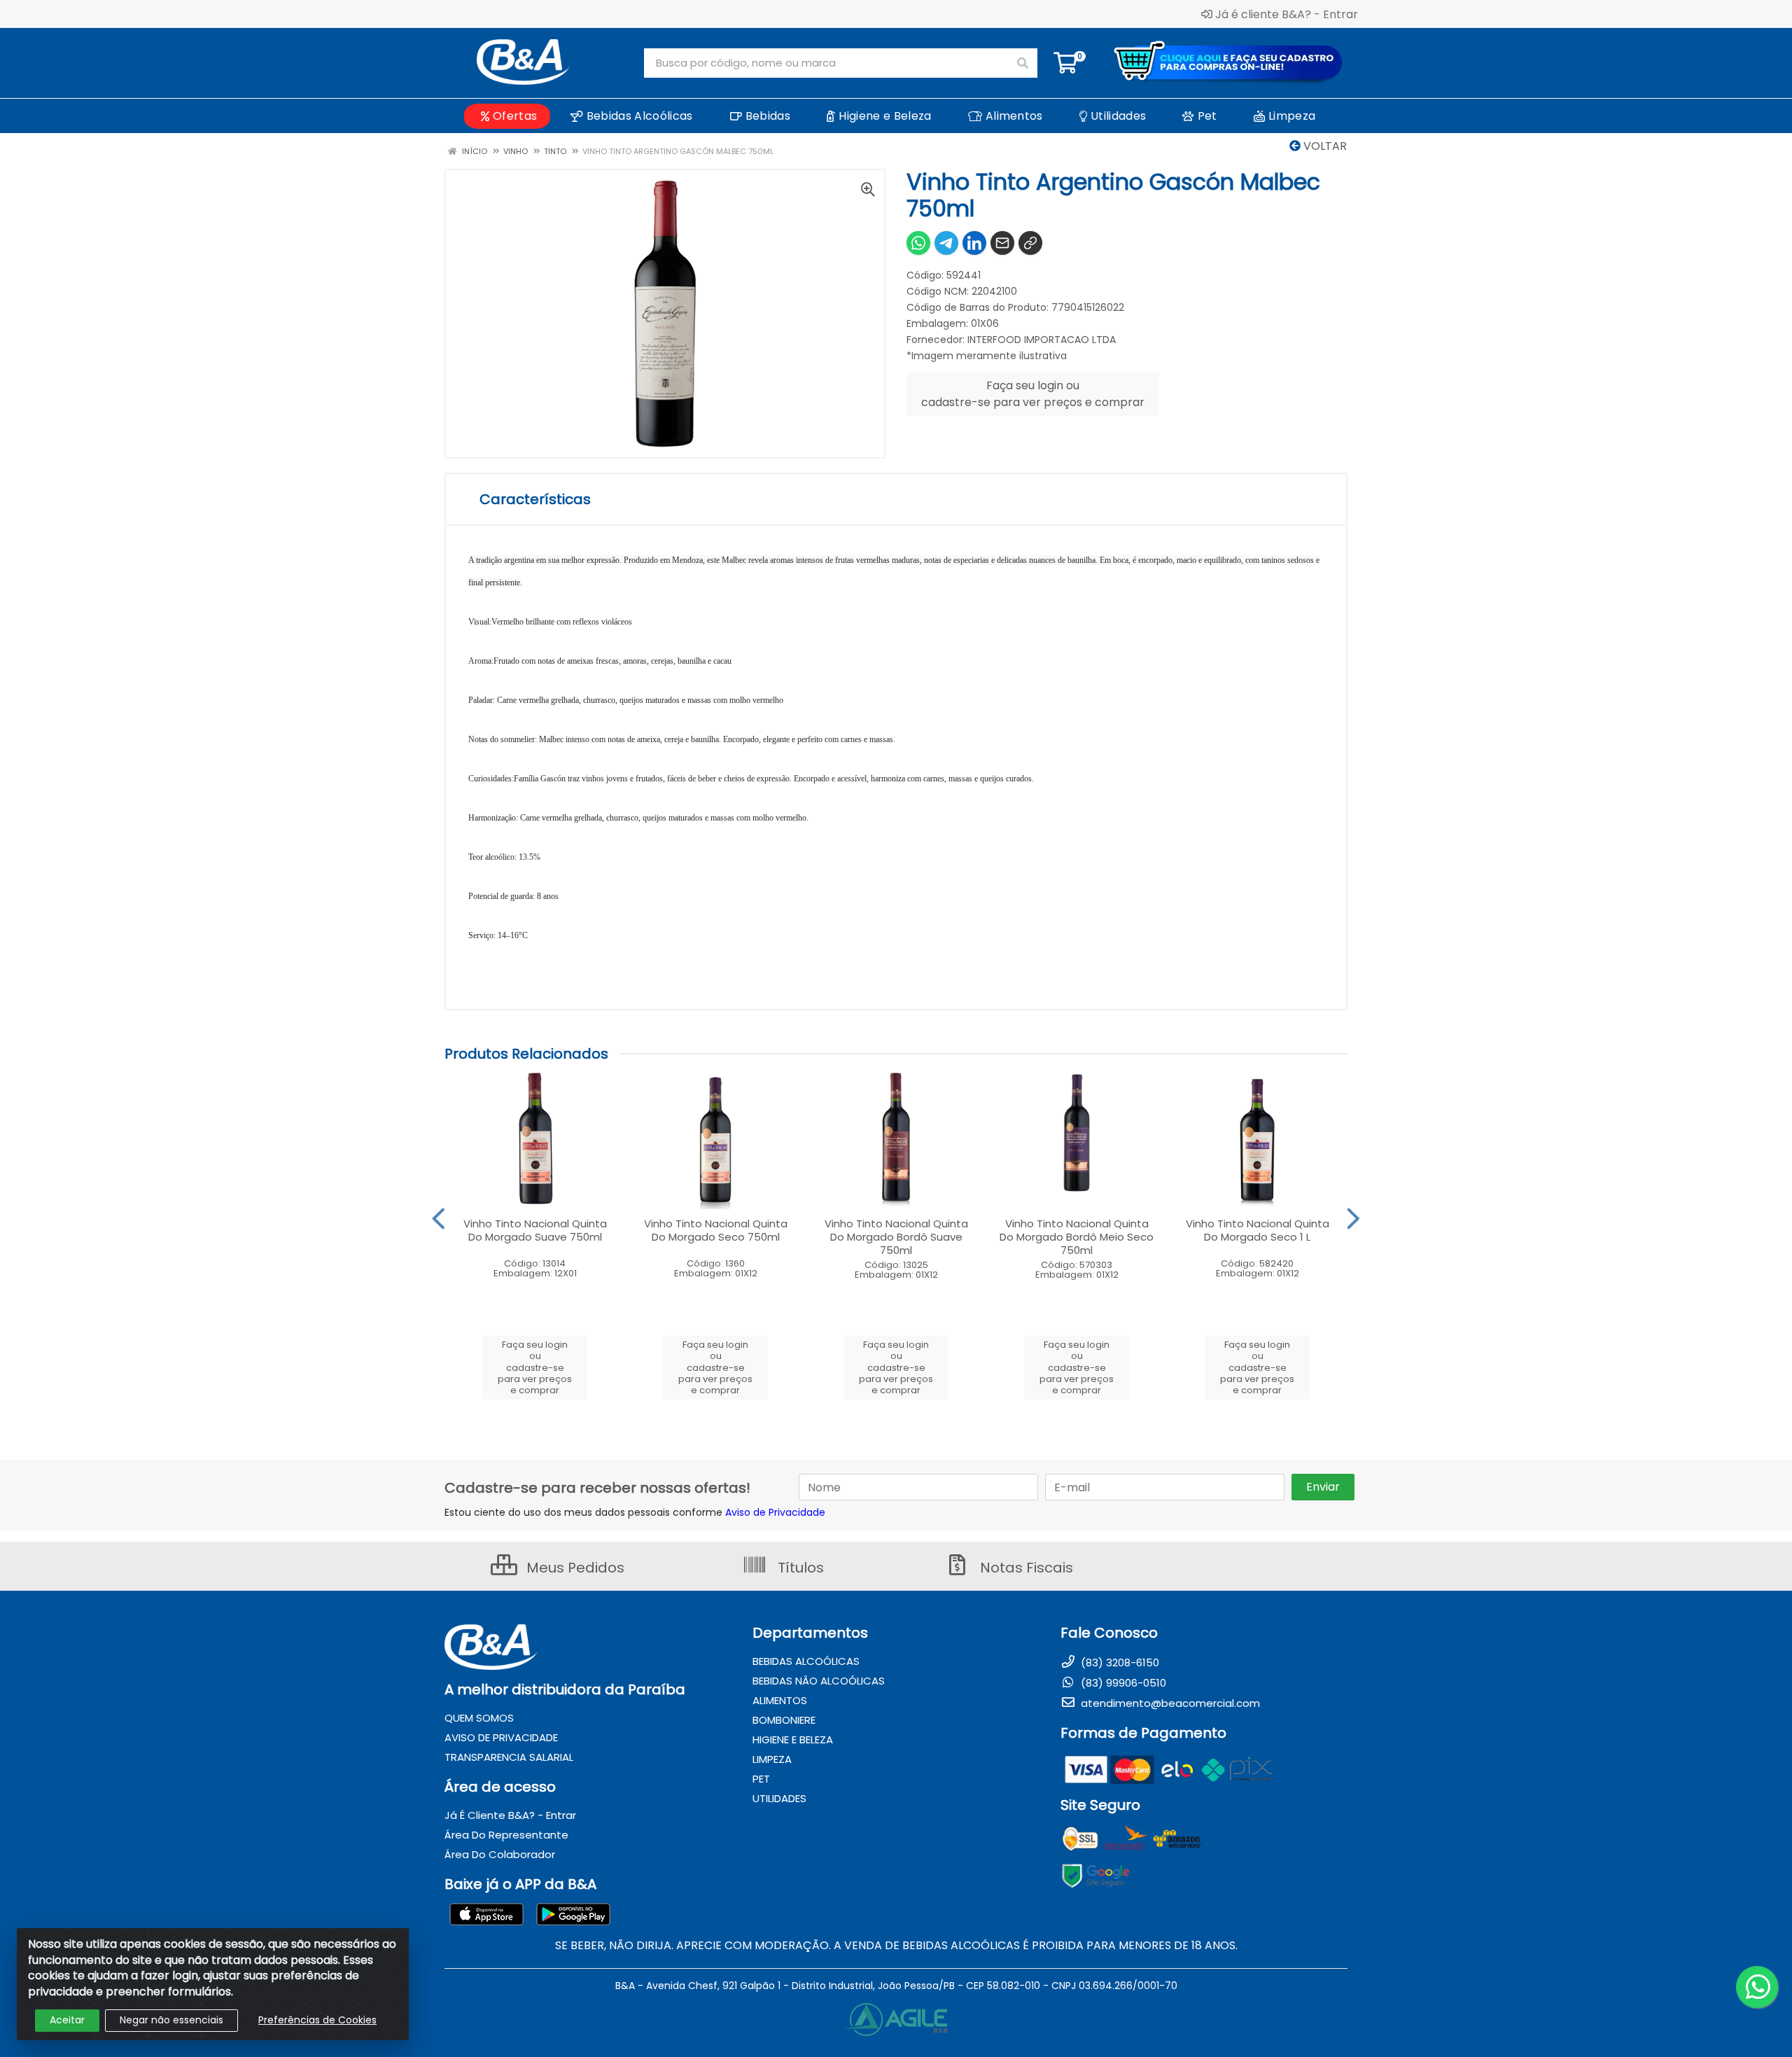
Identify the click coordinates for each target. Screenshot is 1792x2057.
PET (761, 1779)
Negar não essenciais (171, 2020)
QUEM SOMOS (479, 1718)
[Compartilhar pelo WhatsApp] (918, 243)
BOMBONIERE (784, 1720)
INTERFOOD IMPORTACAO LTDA (1042, 340)
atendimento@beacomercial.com (1169, 1703)
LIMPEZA (772, 1759)
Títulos (799, 1568)
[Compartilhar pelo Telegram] (946, 243)
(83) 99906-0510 (1122, 1683)
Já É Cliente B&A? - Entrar (510, 1815)
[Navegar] (439, 1219)
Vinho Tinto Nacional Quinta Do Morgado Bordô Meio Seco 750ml (1077, 1237)
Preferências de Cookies (317, 2020)
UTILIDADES (779, 1798)
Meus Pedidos (574, 1568)
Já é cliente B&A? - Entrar (1287, 14)
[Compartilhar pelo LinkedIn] (974, 243)
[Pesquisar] (1023, 63)
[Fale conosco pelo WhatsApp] (1757, 1987)
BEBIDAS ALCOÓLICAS (806, 1661)
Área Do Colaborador (500, 1854)
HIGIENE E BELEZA (793, 1739)
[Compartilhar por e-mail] (1002, 243)
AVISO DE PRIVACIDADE (501, 1737)
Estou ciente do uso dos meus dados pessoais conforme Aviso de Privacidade (635, 1512)
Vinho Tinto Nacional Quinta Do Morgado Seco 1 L (1258, 1230)
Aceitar (67, 2020)
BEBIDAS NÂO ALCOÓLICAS (819, 1681)
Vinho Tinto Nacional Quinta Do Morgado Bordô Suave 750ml (896, 1237)
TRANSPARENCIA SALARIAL (509, 1757)
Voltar (1324, 146)
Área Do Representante (506, 1835)
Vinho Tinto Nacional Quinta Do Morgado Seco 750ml (716, 1230)
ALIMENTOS (780, 1700)
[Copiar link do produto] (1030, 243)
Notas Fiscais (1025, 1568)
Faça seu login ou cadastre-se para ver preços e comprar (1033, 394)
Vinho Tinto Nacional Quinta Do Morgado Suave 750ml (535, 1230)
